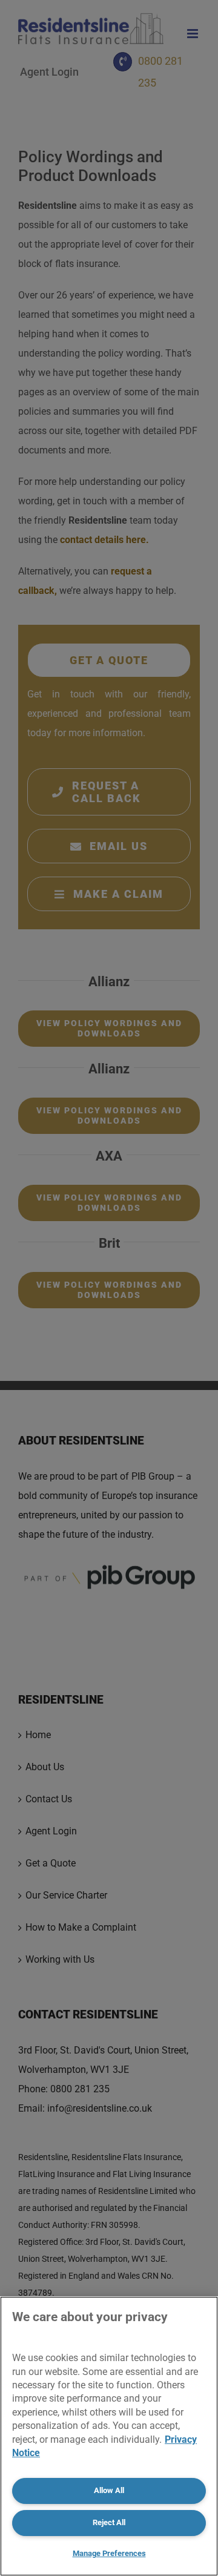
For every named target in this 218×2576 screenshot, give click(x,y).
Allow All (109, 2490)
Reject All (109, 2522)
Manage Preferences (109, 2553)
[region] (109, 2436)
